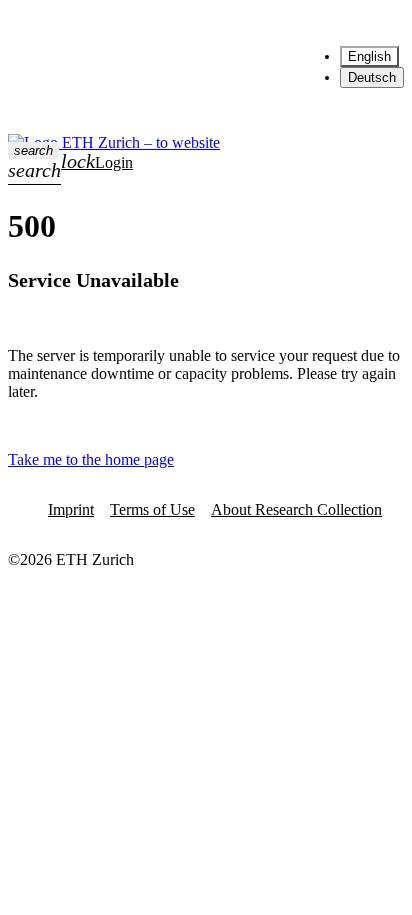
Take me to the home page (91, 459)
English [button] (321, 23)
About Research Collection (296, 509)
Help (252, 23)
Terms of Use (152, 509)
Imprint (71, 509)
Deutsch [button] (372, 77)
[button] (33, 150)
